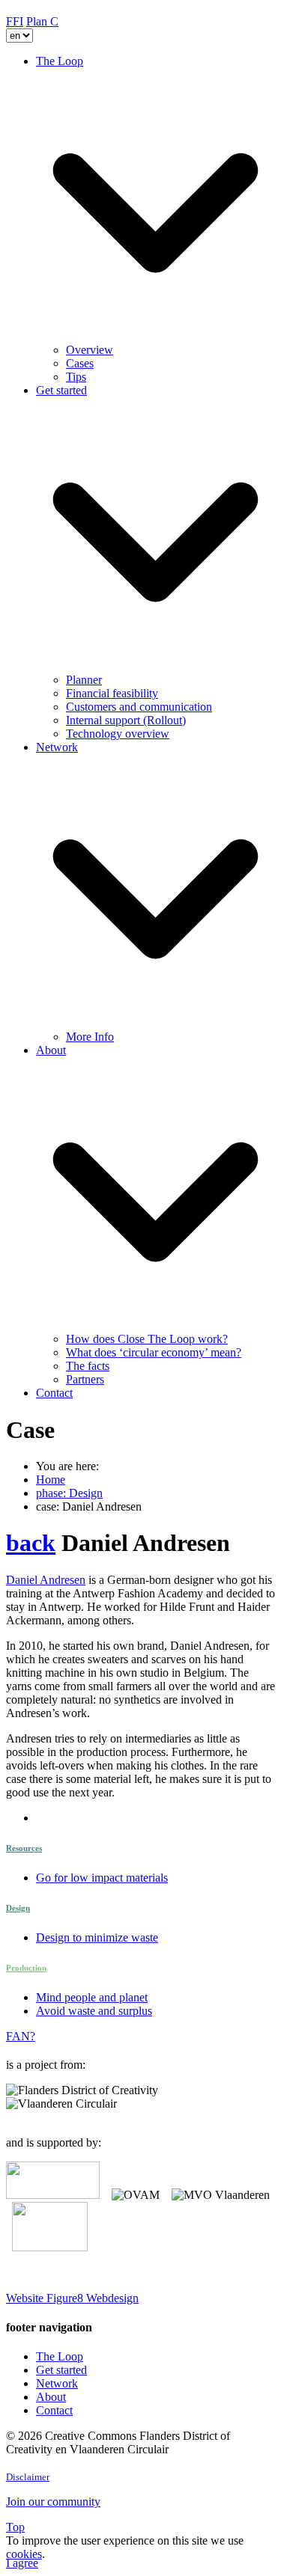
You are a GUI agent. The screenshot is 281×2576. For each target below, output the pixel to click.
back (31, 1543)
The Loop (60, 2356)
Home (51, 1480)
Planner (84, 680)
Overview (90, 350)
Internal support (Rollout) (126, 720)
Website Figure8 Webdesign (72, 2298)
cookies (24, 2554)
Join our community (53, 2502)
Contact (54, 1393)
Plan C (42, 21)
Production (26, 1968)
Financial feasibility (112, 693)
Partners (85, 1379)
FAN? (21, 2036)
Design (18, 1908)
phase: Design (69, 1493)
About (51, 2397)
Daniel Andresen (46, 1580)
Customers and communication (139, 707)
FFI (15, 21)
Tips (76, 377)
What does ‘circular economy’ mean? (154, 1352)
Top (15, 2527)
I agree (22, 2563)
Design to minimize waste (97, 1937)
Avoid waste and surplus (94, 2011)
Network (57, 2383)
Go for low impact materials (102, 1878)
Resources (24, 1848)
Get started (61, 2370)
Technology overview (118, 734)
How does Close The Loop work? (147, 1339)
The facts (88, 1366)
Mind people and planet (92, 1997)
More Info (90, 1037)
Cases (80, 363)
